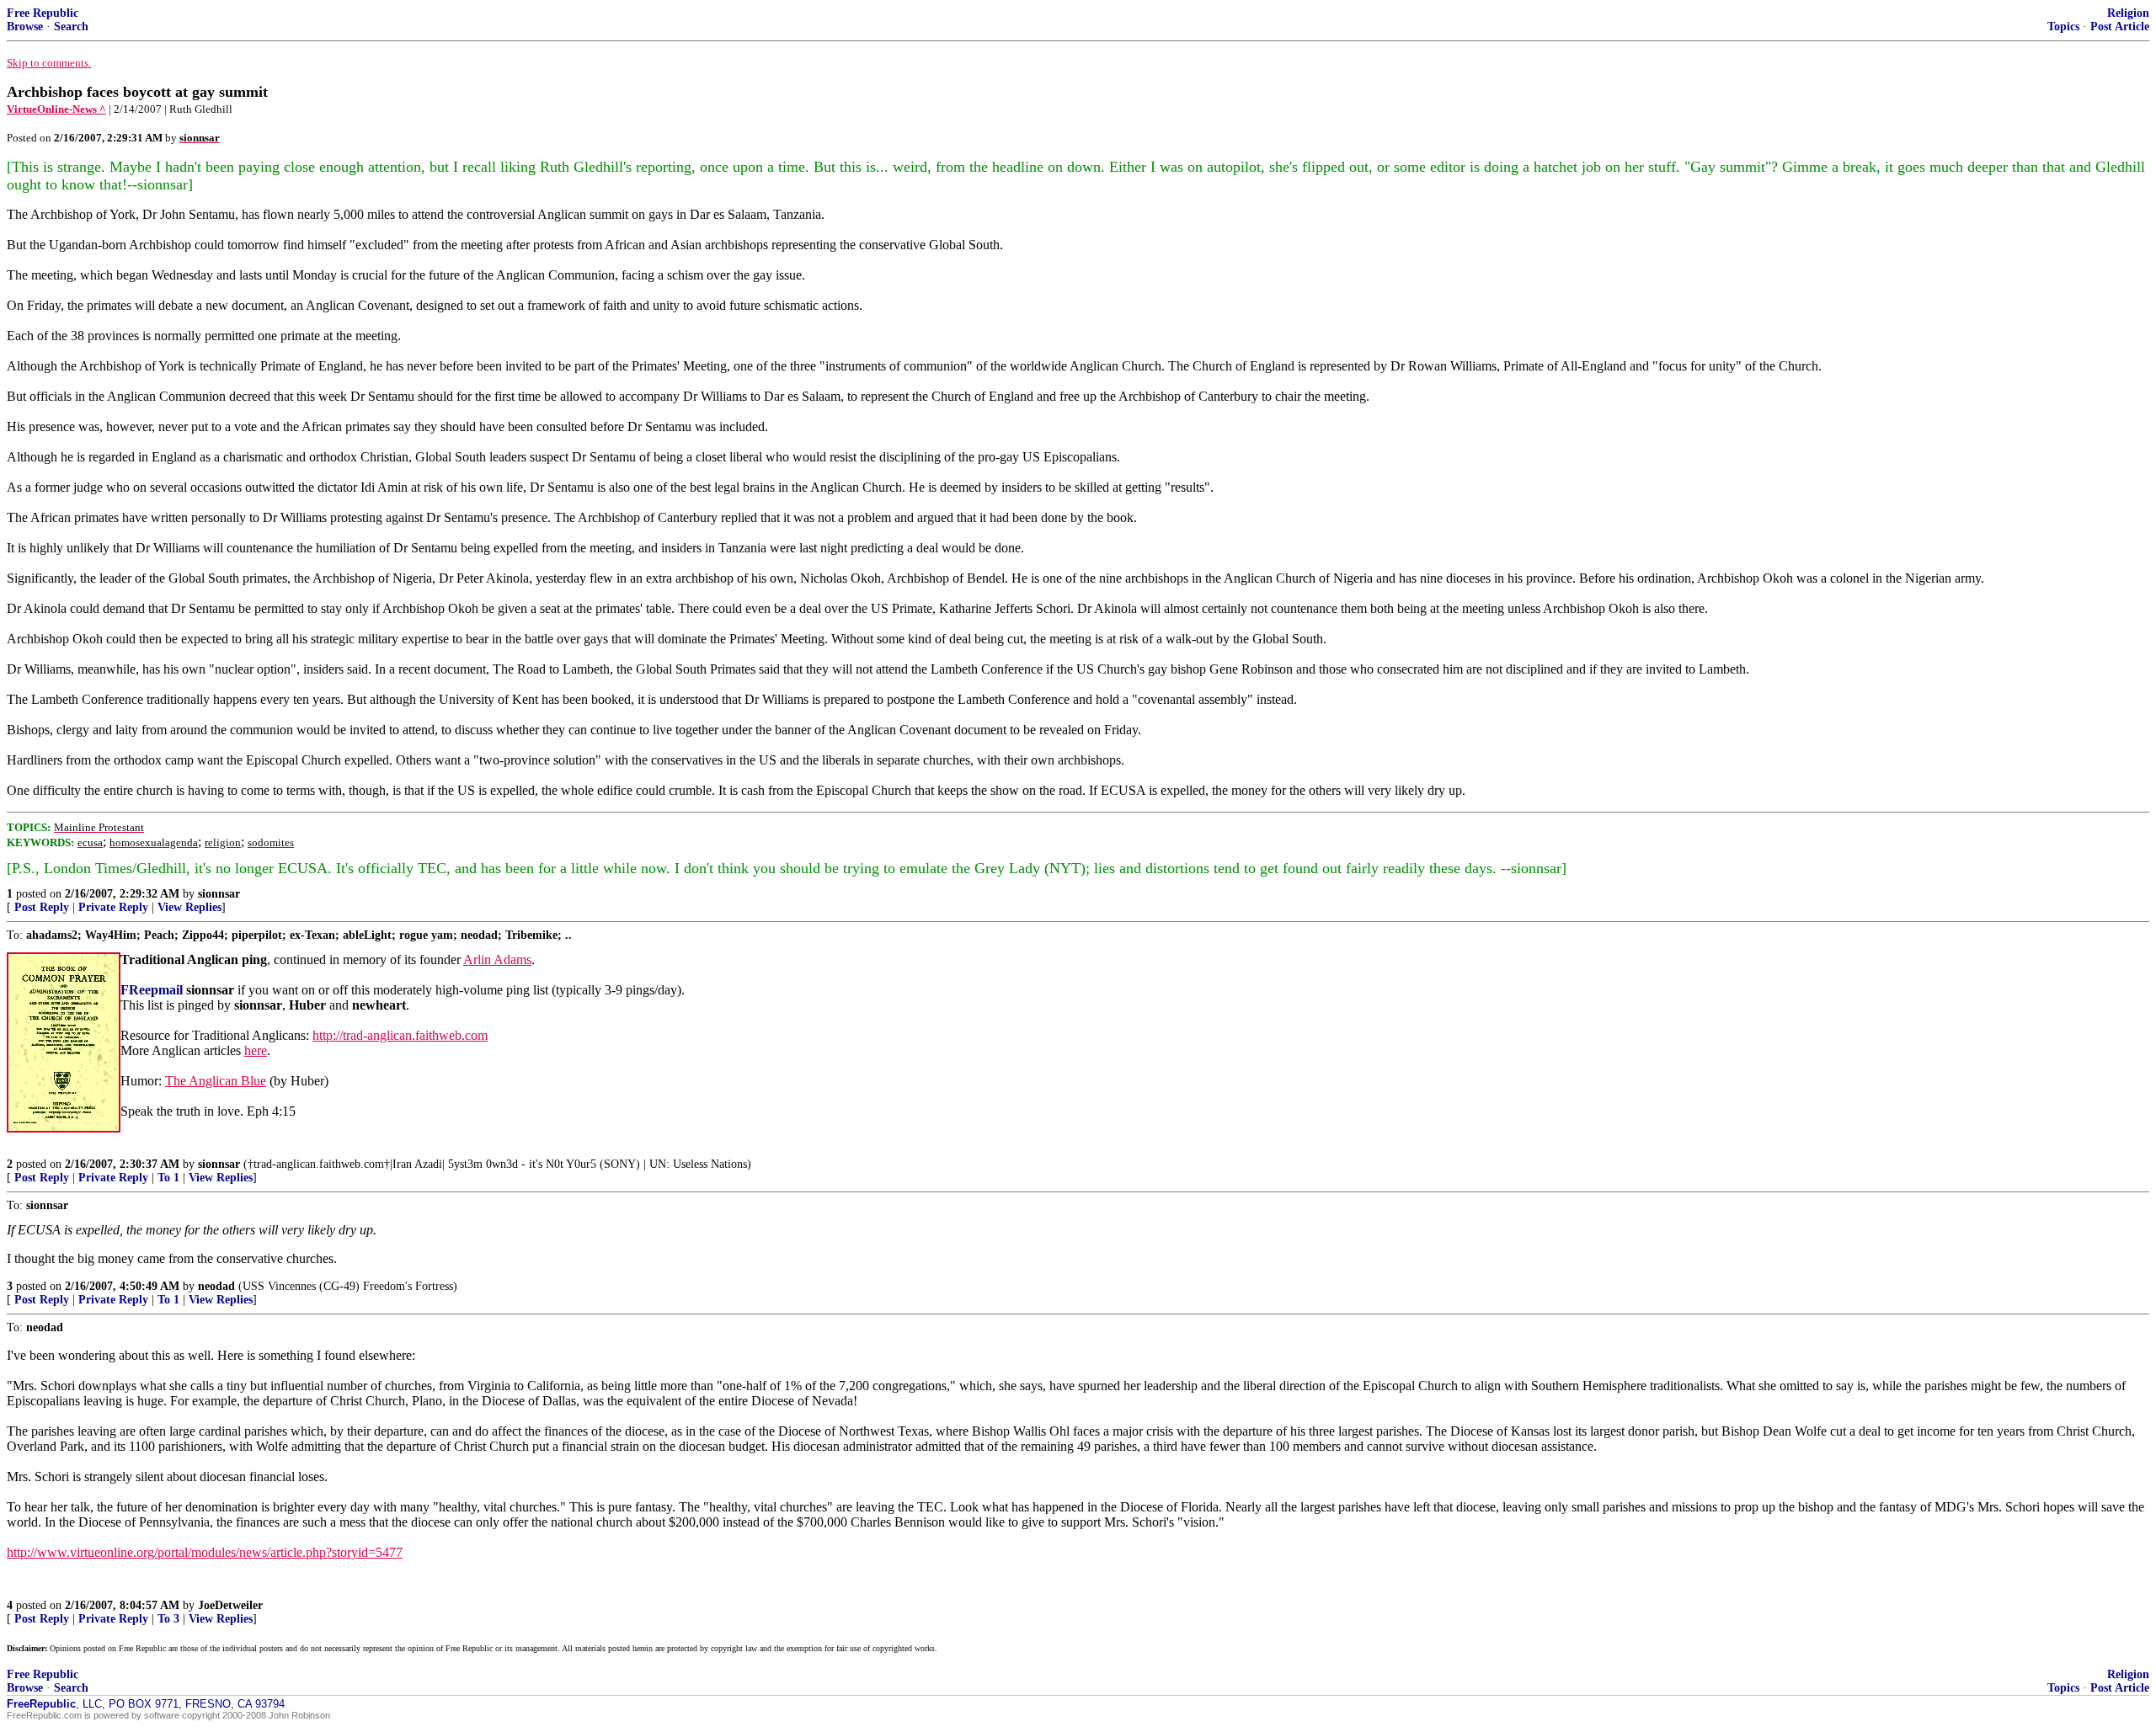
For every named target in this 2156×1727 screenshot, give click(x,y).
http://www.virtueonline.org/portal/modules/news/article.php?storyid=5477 (205, 1552)
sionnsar (219, 894)
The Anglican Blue (216, 1081)
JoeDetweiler (230, 1605)
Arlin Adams (497, 959)
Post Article (2120, 27)
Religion (2128, 13)
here (256, 1050)
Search (71, 27)
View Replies (189, 907)
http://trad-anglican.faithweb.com (400, 1035)
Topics (2063, 27)
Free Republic (43, 13)
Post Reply (42, 907)
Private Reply (113, 907)
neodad (216, 1286)
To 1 (168, 1178)
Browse (25, 27)
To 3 (168, 1619)
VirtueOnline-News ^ (56, 109)
